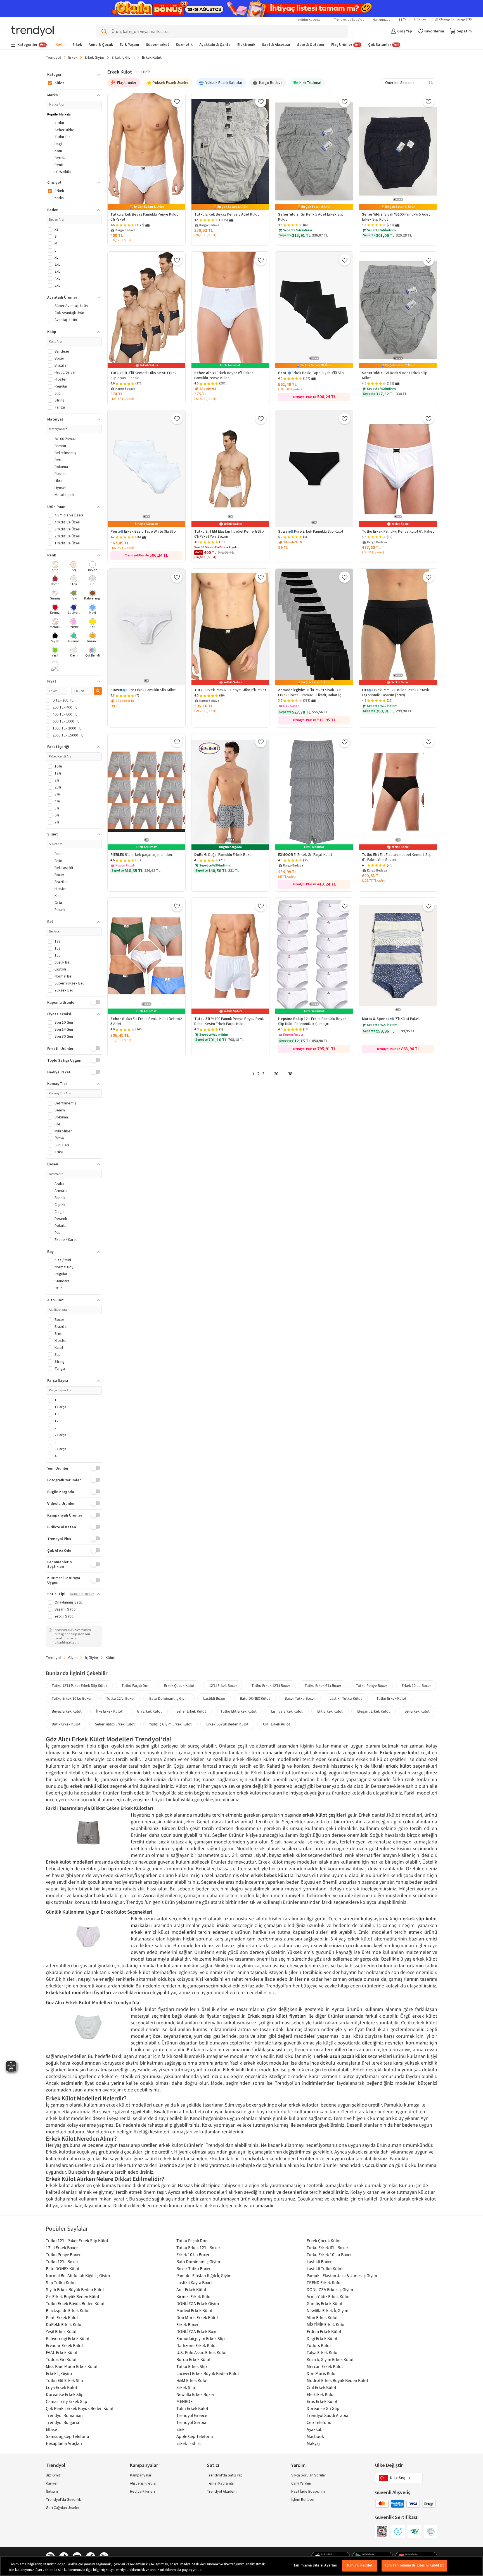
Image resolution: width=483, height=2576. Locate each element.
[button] (74, 75)
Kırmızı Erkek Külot (194, 2296)
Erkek (73, 57)
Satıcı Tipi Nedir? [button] (82, 1594)
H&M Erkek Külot (192, 2380)
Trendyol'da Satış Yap (349, 20)
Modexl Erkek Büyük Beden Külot (337, 2380)
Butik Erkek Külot (66, 1724)
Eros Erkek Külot (322, 2401)
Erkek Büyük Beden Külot (227, 1724)
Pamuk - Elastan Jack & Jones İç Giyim (342, 2275)
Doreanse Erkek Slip (65, 2394)
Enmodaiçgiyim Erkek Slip (201, 2338)
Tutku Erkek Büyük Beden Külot (75, 2303)
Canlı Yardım (301, 2483)
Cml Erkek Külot (321, 2387)
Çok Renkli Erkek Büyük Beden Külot (80, 2408)
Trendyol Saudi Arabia (327, 2415)
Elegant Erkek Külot (374, 1711)
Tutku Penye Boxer (371, 1685)
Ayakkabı (315, 2429)
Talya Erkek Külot (323, 2352)
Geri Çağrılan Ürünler (63, 2508)
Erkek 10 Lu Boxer (416, 1685)
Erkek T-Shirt (189, 2443)
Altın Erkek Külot (322, 2317)
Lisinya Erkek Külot (287, 1711)
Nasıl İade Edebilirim (308, 2492)
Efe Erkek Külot (321, 2394)
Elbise (51, 2429)
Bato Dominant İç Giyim (169, 1698)
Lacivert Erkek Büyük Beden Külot (208, 2373)
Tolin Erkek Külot (192, 2408)
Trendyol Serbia (191, 2422)
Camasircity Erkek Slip (67, 2401)
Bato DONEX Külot (255, 1698)
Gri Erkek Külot (149, 1711)
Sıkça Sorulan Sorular (309, 2475)
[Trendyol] (32, 31)
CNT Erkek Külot (277, 1724)
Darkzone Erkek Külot (197, 2345)
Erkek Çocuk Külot (179, 1685)
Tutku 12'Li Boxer (120, 1698)
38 (290, 1074)
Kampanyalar (141, 2475)
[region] (241, 2566)
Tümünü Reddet (360, 2565)
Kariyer (52, 2483)
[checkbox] (55, 567)
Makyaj (313, 2443)
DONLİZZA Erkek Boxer (198, 2331)
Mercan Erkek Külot (325, 2366)
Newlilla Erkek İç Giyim (327, 2310)
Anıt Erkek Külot (191, 2289)
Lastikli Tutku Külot (346, 1698)
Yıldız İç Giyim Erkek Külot (171, 1724)
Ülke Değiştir (389, 2465)
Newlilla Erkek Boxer (195, 2394)
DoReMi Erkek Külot (64, 2324)
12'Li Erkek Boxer (223, 1685)
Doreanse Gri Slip (323, 2408)
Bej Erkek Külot (417, 1711)
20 (276, 1074)
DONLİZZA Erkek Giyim (198, 2303)
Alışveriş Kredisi (143, 2483)
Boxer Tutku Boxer (300, 1698)
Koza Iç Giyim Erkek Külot (330, 2359)
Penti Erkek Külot (62, 2317)
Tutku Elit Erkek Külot (239, 1711)
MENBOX (184, 2401)
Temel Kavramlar (221, 2483)
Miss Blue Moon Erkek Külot (72, 2366)
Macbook (315, 2436)
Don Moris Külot (322, 2373)
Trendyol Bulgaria (62, 2422)
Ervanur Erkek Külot (64, 2345)
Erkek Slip (186, 2387)
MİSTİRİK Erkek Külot (326, 2324)
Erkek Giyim (94, 57)
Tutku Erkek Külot (391, 1698)
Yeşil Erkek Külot (61, 2331)
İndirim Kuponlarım (312, 20)
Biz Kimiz (53, 2475)
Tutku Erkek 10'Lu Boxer (72, 1698)
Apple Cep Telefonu (195, 2436)
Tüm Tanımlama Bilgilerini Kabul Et (414, 2565)
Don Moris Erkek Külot (197, 2317)
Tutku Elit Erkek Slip (64, 2380)
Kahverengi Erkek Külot (68, 2338)
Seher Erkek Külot (191, 1711)
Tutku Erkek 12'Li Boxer (271, 1685)
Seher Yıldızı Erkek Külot (115, 1724)
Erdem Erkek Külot (324, 2331)
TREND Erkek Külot (324, 2282)
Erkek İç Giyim (123, 57)
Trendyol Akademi (222, 2492)
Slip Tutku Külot (61, 2282)
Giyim (73, 1657)
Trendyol (53, 57)
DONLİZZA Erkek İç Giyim (330, 2289)
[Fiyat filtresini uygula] (98, 691)
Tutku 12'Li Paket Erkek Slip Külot (79, 1685)
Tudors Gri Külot (61, 2359)
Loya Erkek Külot (61, 2387)
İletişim (52, 2492)
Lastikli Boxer (214, 1698)
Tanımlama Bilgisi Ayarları (315, 2565)
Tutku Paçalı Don (136, 1685)
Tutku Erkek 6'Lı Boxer (323, 1685)
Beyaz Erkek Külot (67, 1711)
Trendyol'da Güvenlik (63, 2500)
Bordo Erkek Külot (193, 2359)
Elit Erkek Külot (330, 1711)
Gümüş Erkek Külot (325, 2303)
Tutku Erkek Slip (192, 2366)
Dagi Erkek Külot (322, 2338)
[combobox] (409, 83)
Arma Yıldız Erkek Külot (328, 2296)
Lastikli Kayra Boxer (195, 2282)
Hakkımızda (382, 20)
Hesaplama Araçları (64, 2443)
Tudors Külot (319, 2345)
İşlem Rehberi (303, 2500)
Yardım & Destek (415, 20)
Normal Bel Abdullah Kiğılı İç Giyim (78, 2275)
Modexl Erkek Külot (194, 2310)
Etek (180, 2429)
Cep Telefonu (319, 2422)
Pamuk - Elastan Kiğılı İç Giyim (204, 2275)
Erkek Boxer (188, 2324)
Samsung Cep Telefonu (68, 2436)
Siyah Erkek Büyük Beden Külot (75, 2289)
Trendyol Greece (192, 2415)
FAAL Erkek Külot (62, 2352)
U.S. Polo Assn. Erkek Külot (202, 2352)
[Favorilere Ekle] (177, 101)
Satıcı (213, 2465)
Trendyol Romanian (64, 2415)
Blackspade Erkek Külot (68, 2310)
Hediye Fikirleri (142, 2492)
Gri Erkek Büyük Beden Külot (73, 2296)
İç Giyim (92, 1657)
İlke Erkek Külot (109, 1711)
